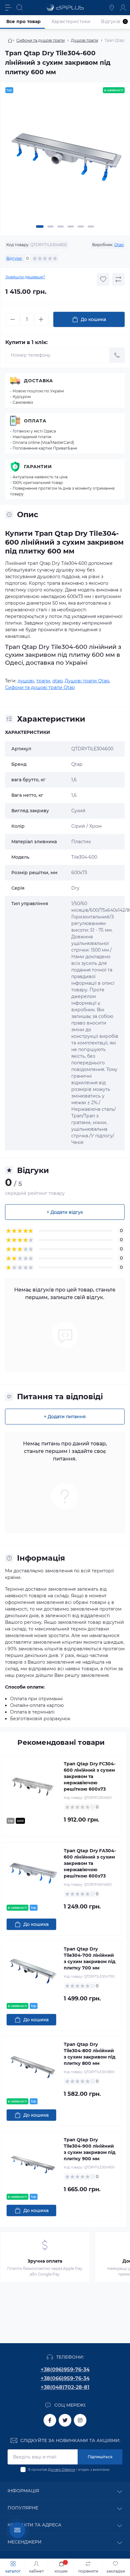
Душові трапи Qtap (87, 681)
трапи (43, 681)
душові (26, 681)
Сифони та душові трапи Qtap (40, 687)
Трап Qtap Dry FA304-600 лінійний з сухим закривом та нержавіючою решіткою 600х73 (90, 1863)
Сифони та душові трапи (41, 40)
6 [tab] (91, 227)
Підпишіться (100, 2457)
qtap (57, 681)
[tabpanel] (65, 160)
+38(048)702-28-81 (65, 2387)
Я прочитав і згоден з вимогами (69, 2470)
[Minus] (13, 319)
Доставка (38, 381)
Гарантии (38, 467)
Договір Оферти (62, 2470)
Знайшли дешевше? (25, 277)
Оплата (35, 421)
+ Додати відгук (65, 1212)
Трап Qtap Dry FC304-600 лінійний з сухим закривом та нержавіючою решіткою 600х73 (90, 1776)
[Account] (123, 8)
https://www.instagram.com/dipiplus (80, 2420)
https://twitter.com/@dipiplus (65, 2420)
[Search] (20, 8)
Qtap (119, 245)
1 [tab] (40, 227)
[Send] (117, 355)
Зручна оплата (45, 2261)
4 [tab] (71, 227)
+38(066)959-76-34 (65, 2378)
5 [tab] (81, 227)
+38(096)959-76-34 (65, 2370)
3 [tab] (61, 227)
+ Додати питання (65, 1417)
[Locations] (112, 8)
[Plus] (41, 319)
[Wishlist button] (103, 279)
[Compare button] (118, 279)
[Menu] (8, 8)
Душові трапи (85, 40)
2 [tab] (50, 227)
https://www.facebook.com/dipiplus (50, 2420)
